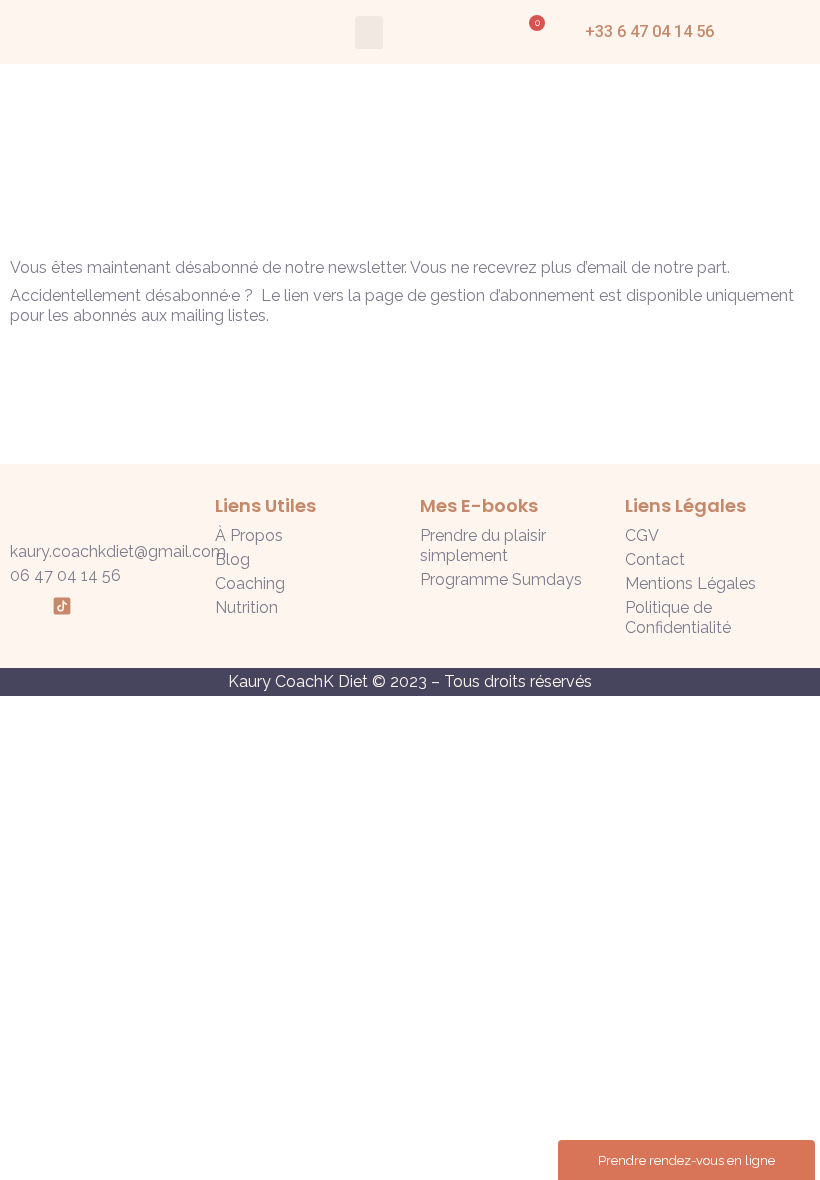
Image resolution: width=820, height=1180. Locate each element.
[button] (369, 32)
